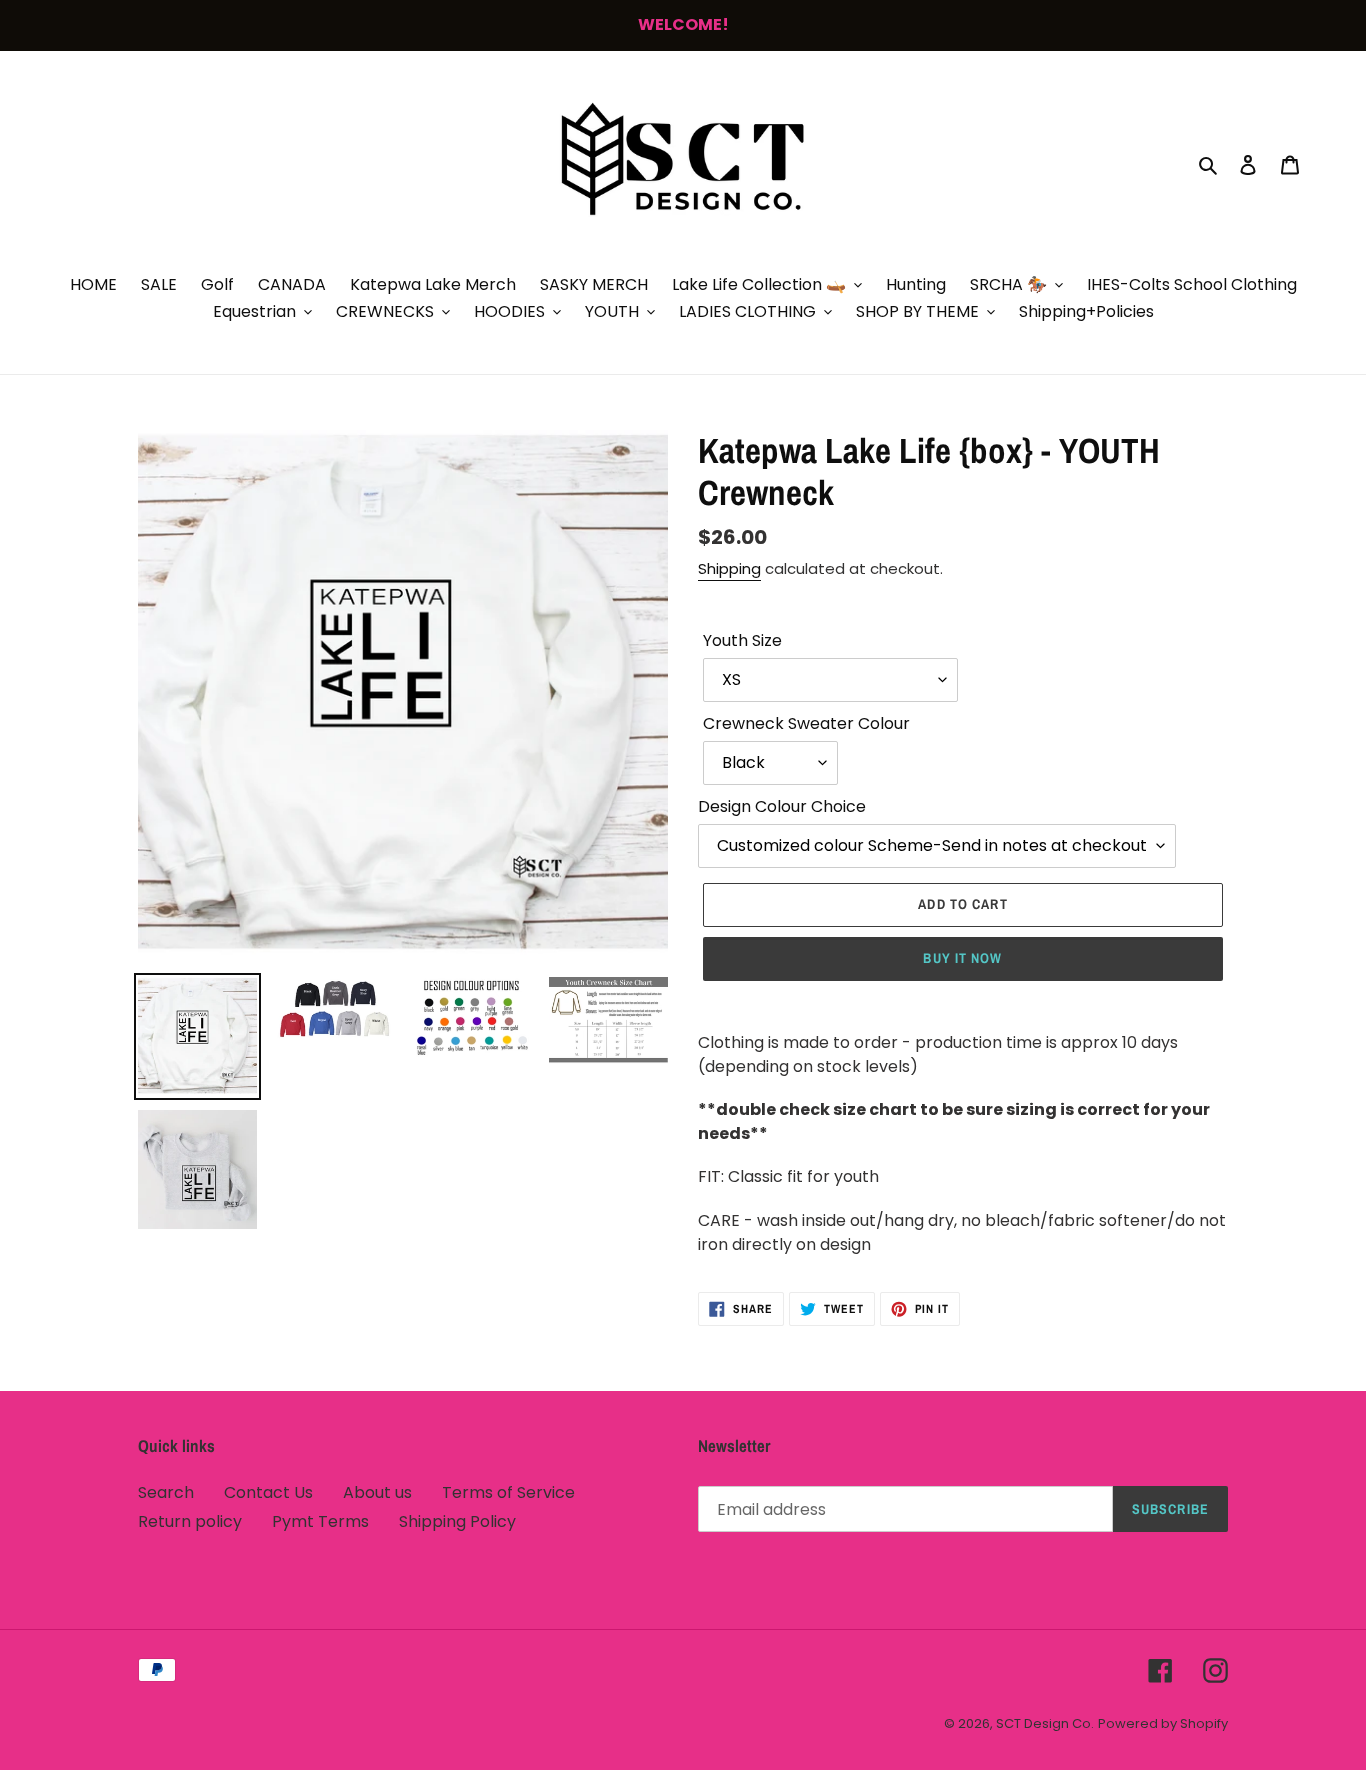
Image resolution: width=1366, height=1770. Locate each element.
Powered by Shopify (1163, 1723)
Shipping (729, 568)
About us (377, 1492)
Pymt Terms (320, 1521)
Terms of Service (508, 1492)
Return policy (190, 1521)
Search (166, 1492)
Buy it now (962, 958)
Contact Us (268, 1492)
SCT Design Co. (1045, 1723)
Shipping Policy (457, 1521)
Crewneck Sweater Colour (806, 723)
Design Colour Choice (782, 806)
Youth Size (742, 640)
